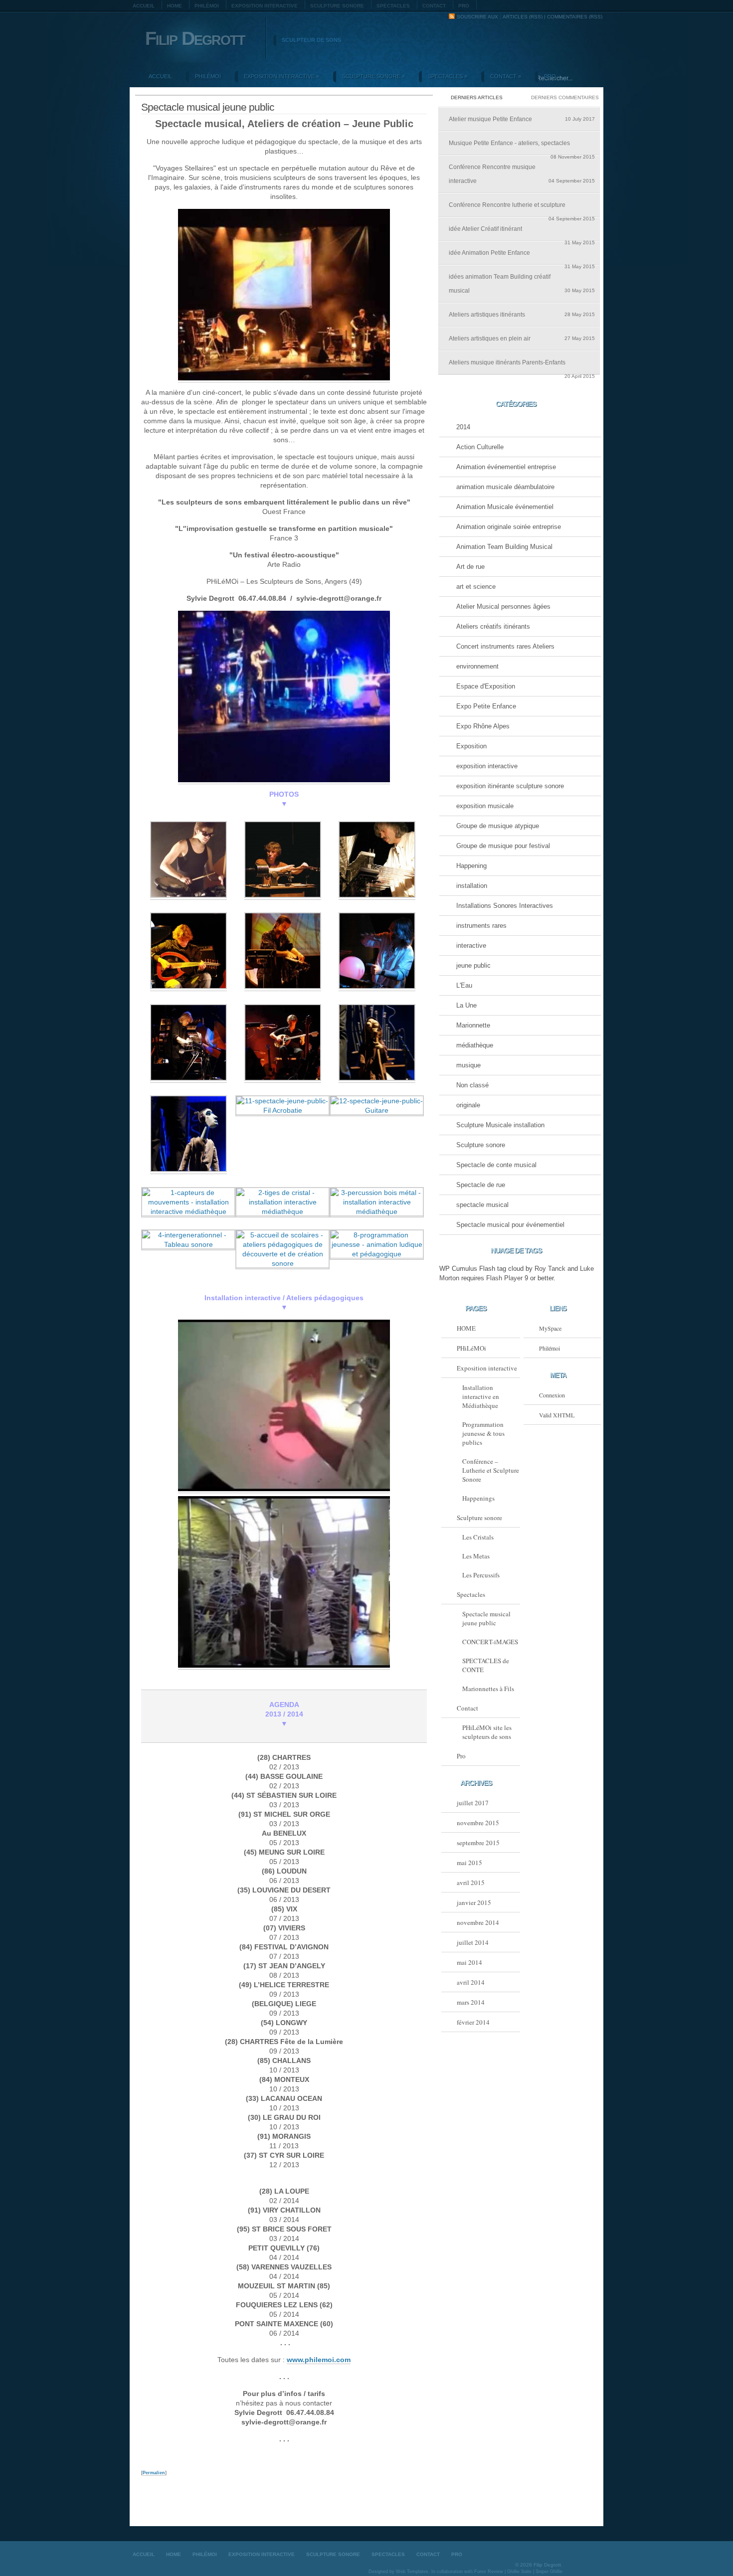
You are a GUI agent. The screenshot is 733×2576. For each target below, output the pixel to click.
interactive (471, 945)
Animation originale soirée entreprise (509, 527)
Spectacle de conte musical (496, 1165)
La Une (466, 1005)
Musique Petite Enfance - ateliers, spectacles (522, 147)
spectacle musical (482, 1205)
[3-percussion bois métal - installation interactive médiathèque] (377, 1212)
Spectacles (393, 6)
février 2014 (473, 2022)
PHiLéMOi (207, 6)
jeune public (473, 965)
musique (468, 1065)
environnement (477, 666)
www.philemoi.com (319, 2360)
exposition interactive (487, 766)
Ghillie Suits (519, 2572)
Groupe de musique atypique (498, 826)
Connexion (552, 1395)
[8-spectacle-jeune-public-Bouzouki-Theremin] (283, 1079)
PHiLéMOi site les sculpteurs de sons (487, 1732)
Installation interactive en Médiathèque (481, 1396)
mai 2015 (469, 1863)
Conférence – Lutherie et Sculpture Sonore (491, 1470)
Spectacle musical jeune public (486, 1618)
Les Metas (476, 1556)
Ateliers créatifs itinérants (493, 626)
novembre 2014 (478, 1922)
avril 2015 (471, 1883)
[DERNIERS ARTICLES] (479, 91)
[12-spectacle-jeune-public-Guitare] (377, 1111)
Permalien (154, 2473)
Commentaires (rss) (575, 17)
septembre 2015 (478, 1843)
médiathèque (475, 1045)
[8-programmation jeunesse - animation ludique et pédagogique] (377, 1254)
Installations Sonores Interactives (505, 906)
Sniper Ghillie (549, 2572)
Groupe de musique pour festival (503, 846)
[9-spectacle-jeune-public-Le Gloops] (377, 1079)
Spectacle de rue (481, 1185)
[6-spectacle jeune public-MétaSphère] (377, 987)
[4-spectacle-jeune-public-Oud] (188, 987)
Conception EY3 (573, 2553)
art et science (476, 587)
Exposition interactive (265, 6)
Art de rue (470, 567)
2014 (463, 427)
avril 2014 (471, 1982)
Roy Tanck (550, 1269)
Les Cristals (478, 1537)
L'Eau (464, 985)
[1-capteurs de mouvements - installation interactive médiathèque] (188, 1212)
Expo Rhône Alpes (483, 726)
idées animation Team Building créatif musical (522, 284)
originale (468, 1105)
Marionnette (473, 1025)
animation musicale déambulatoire (505, 487)
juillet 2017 (473, 1803)
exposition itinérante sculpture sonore (510, 786)
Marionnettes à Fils (488, 1689)
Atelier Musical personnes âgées (503, 606)
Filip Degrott (195, 38)
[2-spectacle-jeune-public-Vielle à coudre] (283, 896)
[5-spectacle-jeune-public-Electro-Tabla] (283, 987)
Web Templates (412, 2572)
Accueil (144, 6)
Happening (471, 866)
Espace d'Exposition (486, 686)
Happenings (478, 1498)
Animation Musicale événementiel (505, 507)
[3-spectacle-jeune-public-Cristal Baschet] (377, 896)
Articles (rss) (523, 17)
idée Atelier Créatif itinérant (522, 233)
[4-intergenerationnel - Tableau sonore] (188, 1245)
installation (472, 886)
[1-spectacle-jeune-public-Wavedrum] (188, 896)
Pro (464, 6)
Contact (434, 6)
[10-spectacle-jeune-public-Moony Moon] (188, 1170)
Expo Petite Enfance (486, 706)
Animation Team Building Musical (504, 547)
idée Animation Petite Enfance (522, 257)
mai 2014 (469, 1962)
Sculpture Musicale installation (500, 1125)
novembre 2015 (478, 1823)
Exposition (471, 746)
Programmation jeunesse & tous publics (483, 1433)
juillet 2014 (473, 1942)
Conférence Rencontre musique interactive (522, 174)
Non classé (472, 1085)
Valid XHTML (557, 1415)
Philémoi (550, 1348)
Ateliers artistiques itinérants (522, 315)
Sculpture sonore (337, 6)
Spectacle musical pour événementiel (510, 1225)
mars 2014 (471, 2002)
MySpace (550, 1328)
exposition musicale (485, 806)
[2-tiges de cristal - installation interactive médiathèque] (282, 1212)
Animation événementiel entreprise (506, 467)
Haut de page (578, 2525)
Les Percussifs (481, 1575)
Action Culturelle (480, 447)
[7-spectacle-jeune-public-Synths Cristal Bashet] (188, 1079)
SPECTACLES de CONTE (486, 1665)
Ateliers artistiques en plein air (522, 339)
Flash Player (504, 1278)
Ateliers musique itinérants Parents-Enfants (522, 366)
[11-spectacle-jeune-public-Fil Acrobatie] (282, 1111)
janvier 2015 (474, 1902)
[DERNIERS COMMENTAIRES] (559, 91)
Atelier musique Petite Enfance (522, 119)
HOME (175, 6)
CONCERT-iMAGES (490, 1642)
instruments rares (481, 926)
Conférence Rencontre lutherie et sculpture (522, 209)
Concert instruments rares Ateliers (505, 646)
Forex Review (489, 2572)
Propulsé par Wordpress (593, 2553)
